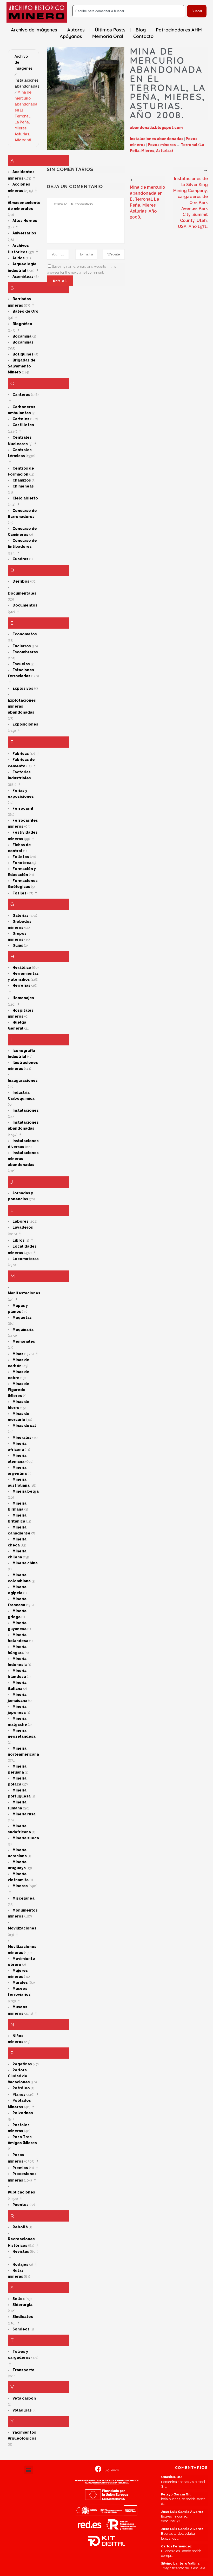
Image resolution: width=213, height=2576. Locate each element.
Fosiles (19, 893)
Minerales (22, 1438)
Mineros (20, 1886)
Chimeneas (23, 486)
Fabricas (21, 754)
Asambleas (23, 276)
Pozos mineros (162, 145)
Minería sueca (26, 1838)
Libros (19, 1240)
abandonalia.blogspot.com (156, 128)
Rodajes (20, 2264)
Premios (20, 2168)
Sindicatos (23, 2317)
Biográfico (22, 324)
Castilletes (23, 425)
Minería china (25, 1563)
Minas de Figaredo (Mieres (19, 1390)
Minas (18, 1354)
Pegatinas (22, 2064)
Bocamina (22, 336)
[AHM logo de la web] (37, 12)
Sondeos (21, 2329)
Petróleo (21, 2088)
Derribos (21, 581)
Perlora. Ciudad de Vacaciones (19, 2076)
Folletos (21, 857)
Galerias (21, 915)
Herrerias (21, 985)
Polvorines (23, 2113)
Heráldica (22, 967)
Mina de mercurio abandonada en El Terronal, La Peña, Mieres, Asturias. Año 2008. (26, 116)
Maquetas (22, 1317)
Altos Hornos (25, 221)
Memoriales (24, 1341)
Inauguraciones (23, 1081)
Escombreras (25, 652)
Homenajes (23, 998)
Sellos (19, 2299)
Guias (18, 945)
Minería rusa (24, 1814)
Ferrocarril (23, 808)
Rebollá (20, 2227)
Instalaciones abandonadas (157, 139)
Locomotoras (26, 1259)
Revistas (21, 2251)
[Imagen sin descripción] (86, 99)
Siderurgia (22, 2305)
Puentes (21, 2205)
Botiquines (23, 354)
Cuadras (20, 559)
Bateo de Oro (25, 311)
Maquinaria (23, 1329)
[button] (29, 2470)
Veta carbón (24, 2398)
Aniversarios (24, 233)
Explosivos (23, 688)
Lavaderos (23, 1227)
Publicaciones (21, 2192)
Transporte (24, 2370)
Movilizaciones (22, 1928)
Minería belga (26, 1491)
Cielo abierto (25, 498)
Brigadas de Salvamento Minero (22, 366)
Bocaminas (23, 342)
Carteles (21, 419)
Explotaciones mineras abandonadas (22, 706)
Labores (21, 1221)
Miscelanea (24, 1898)
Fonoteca (22, 863)
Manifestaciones (24, 1293)
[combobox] (129, 11)
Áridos (19, 258)
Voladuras (22, 2410)
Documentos (25, 605)
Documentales (22, 593)
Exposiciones (25, 724)
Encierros (22, 646)
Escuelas (21, 664)
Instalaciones (26, 1110)
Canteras (21, 394)
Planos (19, 2094)
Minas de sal (24, 1426)
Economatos (25, 634)
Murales (20, 1982)
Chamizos (22, 480)
